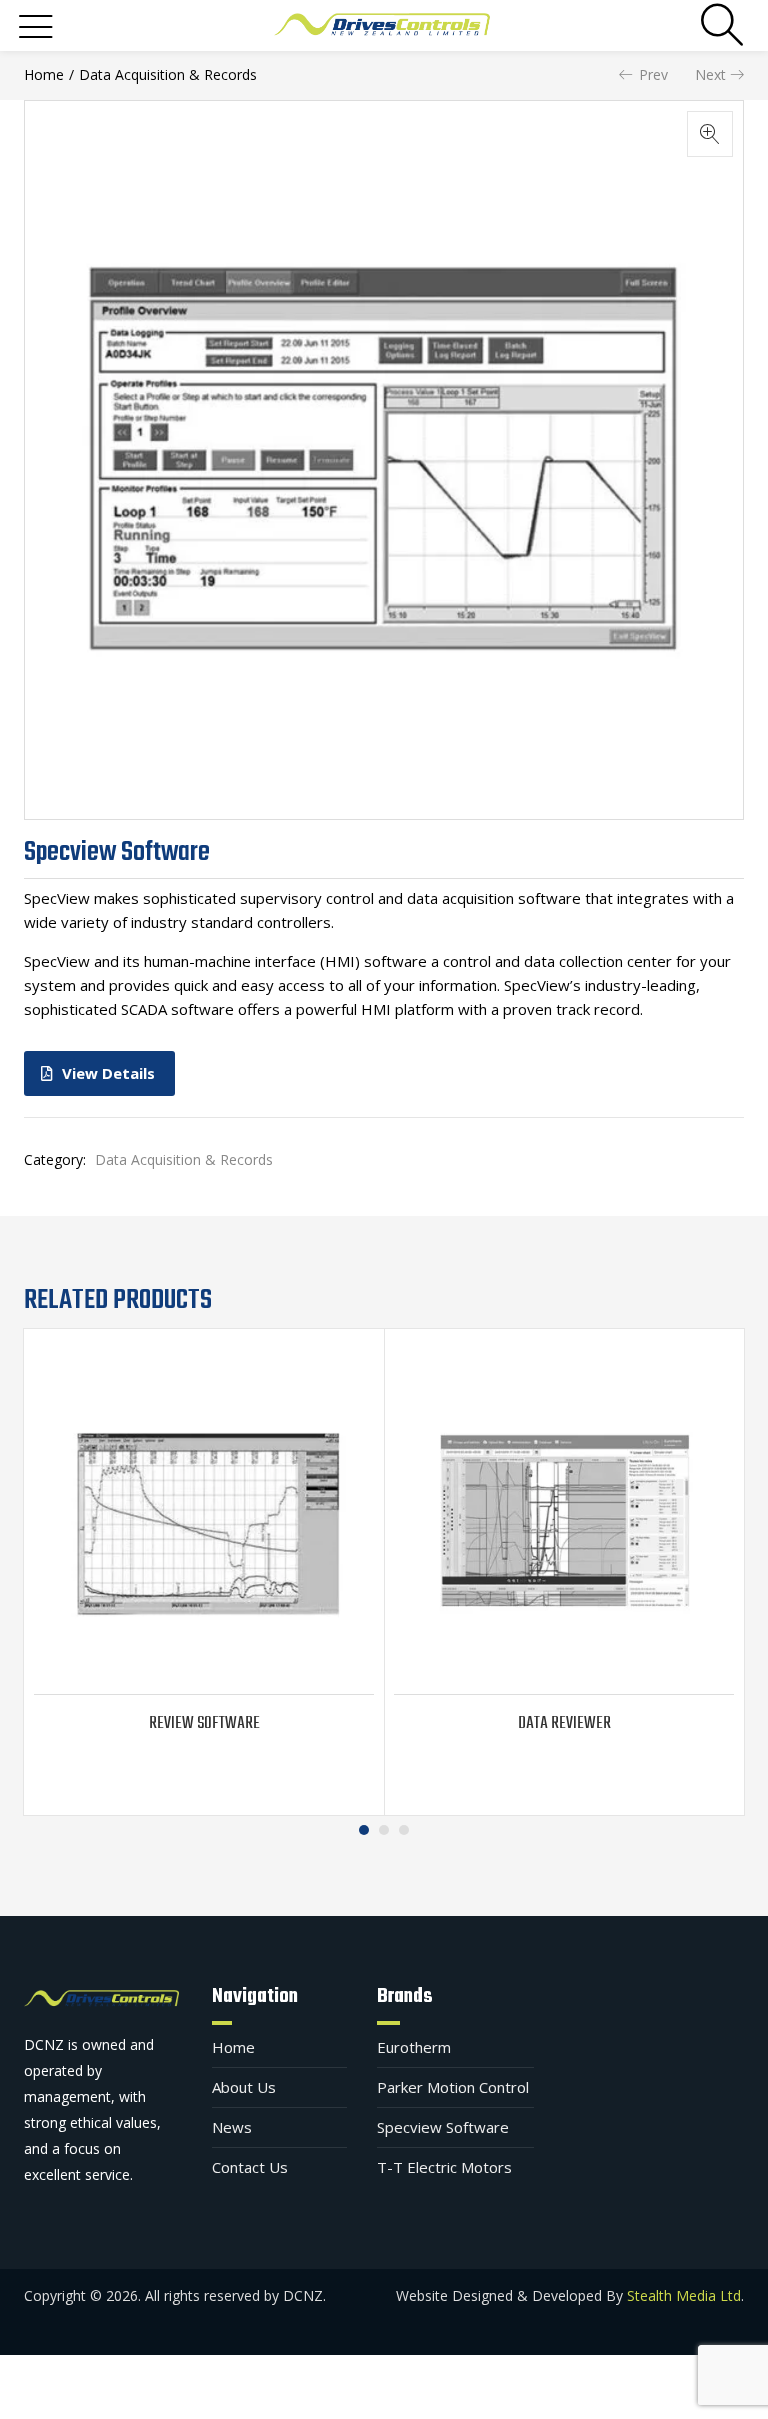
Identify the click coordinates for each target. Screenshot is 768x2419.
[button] (710, 134)
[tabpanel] (204, 1572)
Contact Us (250, 2167)
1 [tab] (364, 1830)
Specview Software (443, 2127)
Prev (653, 74)
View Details (108, 1073)
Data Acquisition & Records (168, 74)
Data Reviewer (564, 1723)
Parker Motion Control (453, 2087)
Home (44, 74)
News (232, 2127)
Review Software (204, 1723)
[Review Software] (204, 1522)
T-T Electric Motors (444, 2167)
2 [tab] (384, 1830)
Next (710, 74)
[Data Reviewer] (564, 1522)
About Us (244, 2087)
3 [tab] (404, 1830)
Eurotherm (414, 2047)
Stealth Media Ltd (684, 2295)
